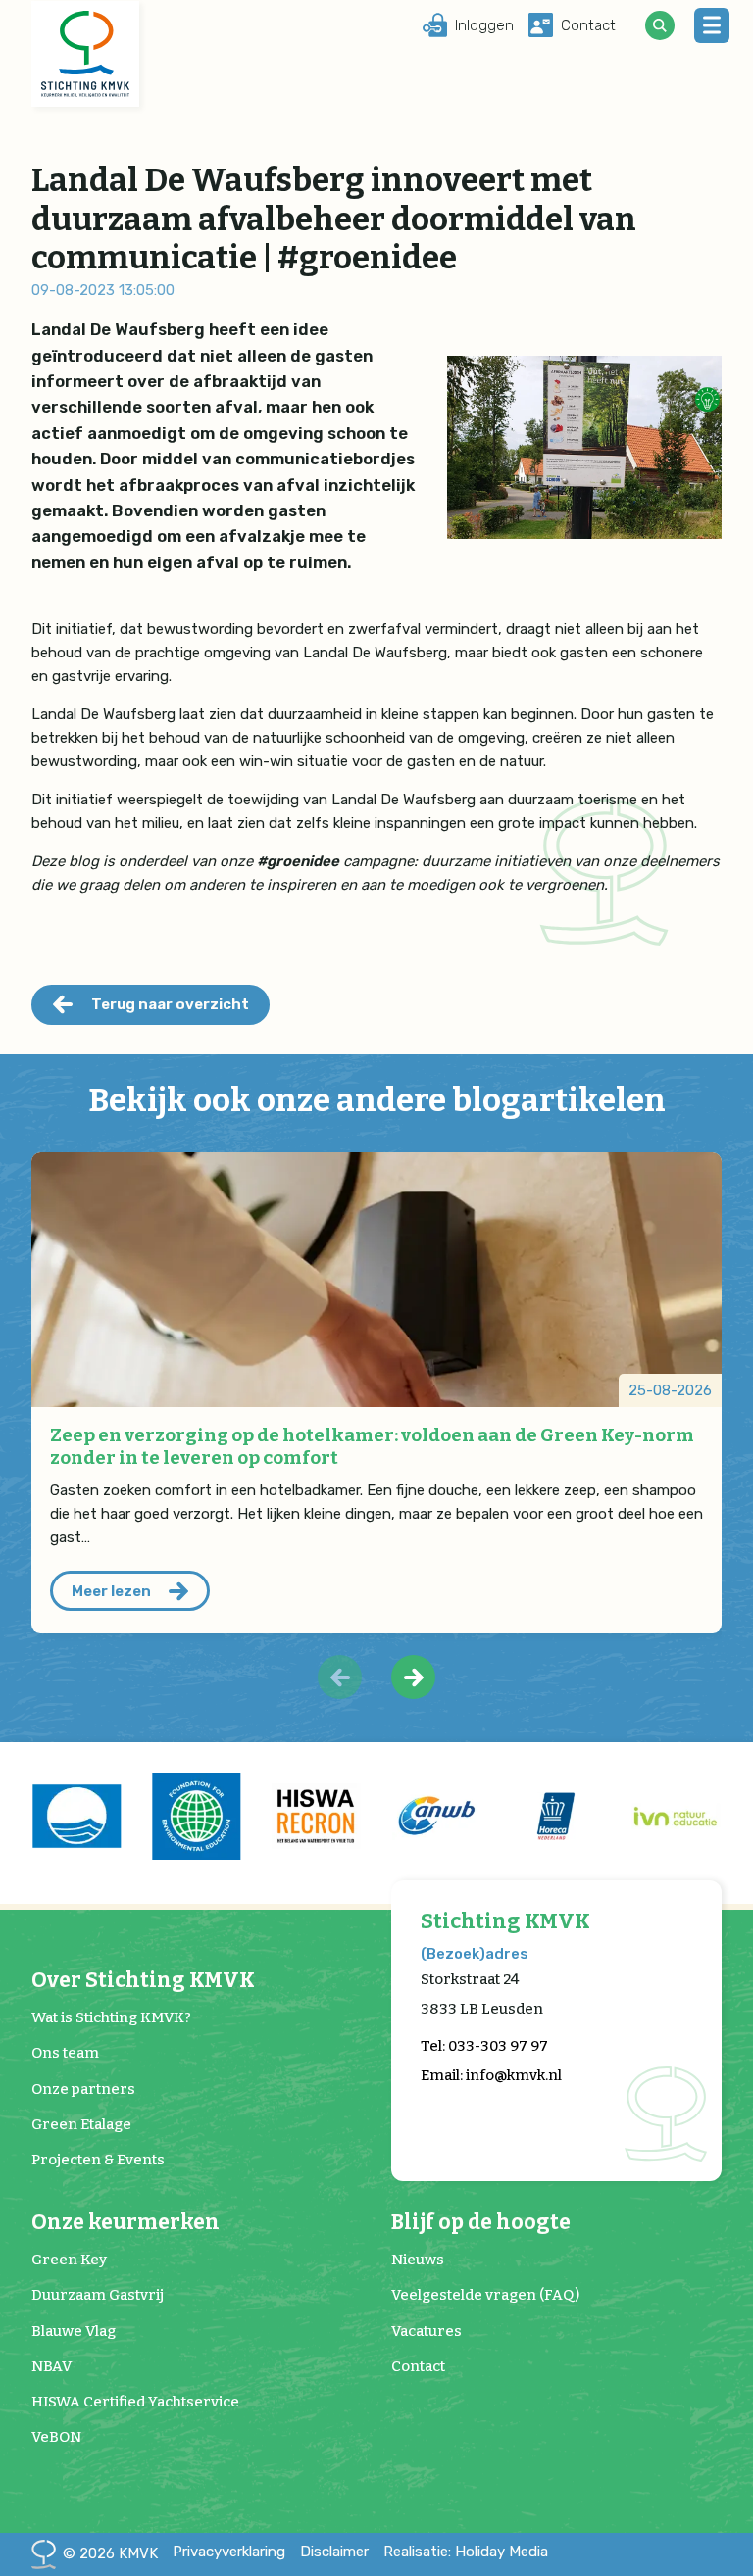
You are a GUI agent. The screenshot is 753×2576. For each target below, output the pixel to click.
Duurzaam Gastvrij (98, 2295)
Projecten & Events (98, 2160)
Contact (418, 2366)
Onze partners (83, 2089)
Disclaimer (334, 2552)
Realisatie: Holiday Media (466, 2552)
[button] (413, 1677)
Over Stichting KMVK (143, 1981)
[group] (76, 1817)
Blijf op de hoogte (481, 2223)
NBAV (51, 2366)
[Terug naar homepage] (85, 54)
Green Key (69, 2260)
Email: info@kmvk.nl (491, 2075)
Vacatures (427, 2331)
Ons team (65, 2053)
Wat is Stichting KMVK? (111, 2017)
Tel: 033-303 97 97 (484, 2046)
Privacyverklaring (229, 2552)
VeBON (56, 2437)
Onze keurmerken (125, 2223)
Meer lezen (111, 1591)
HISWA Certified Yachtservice (135, 2402)
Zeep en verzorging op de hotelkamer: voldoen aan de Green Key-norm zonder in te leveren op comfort (372, 1446)
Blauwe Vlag (74, 2331)
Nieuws (418, 2260)
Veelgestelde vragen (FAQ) (485, 2295)
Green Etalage (81, 2124)
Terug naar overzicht (170, 1004)
